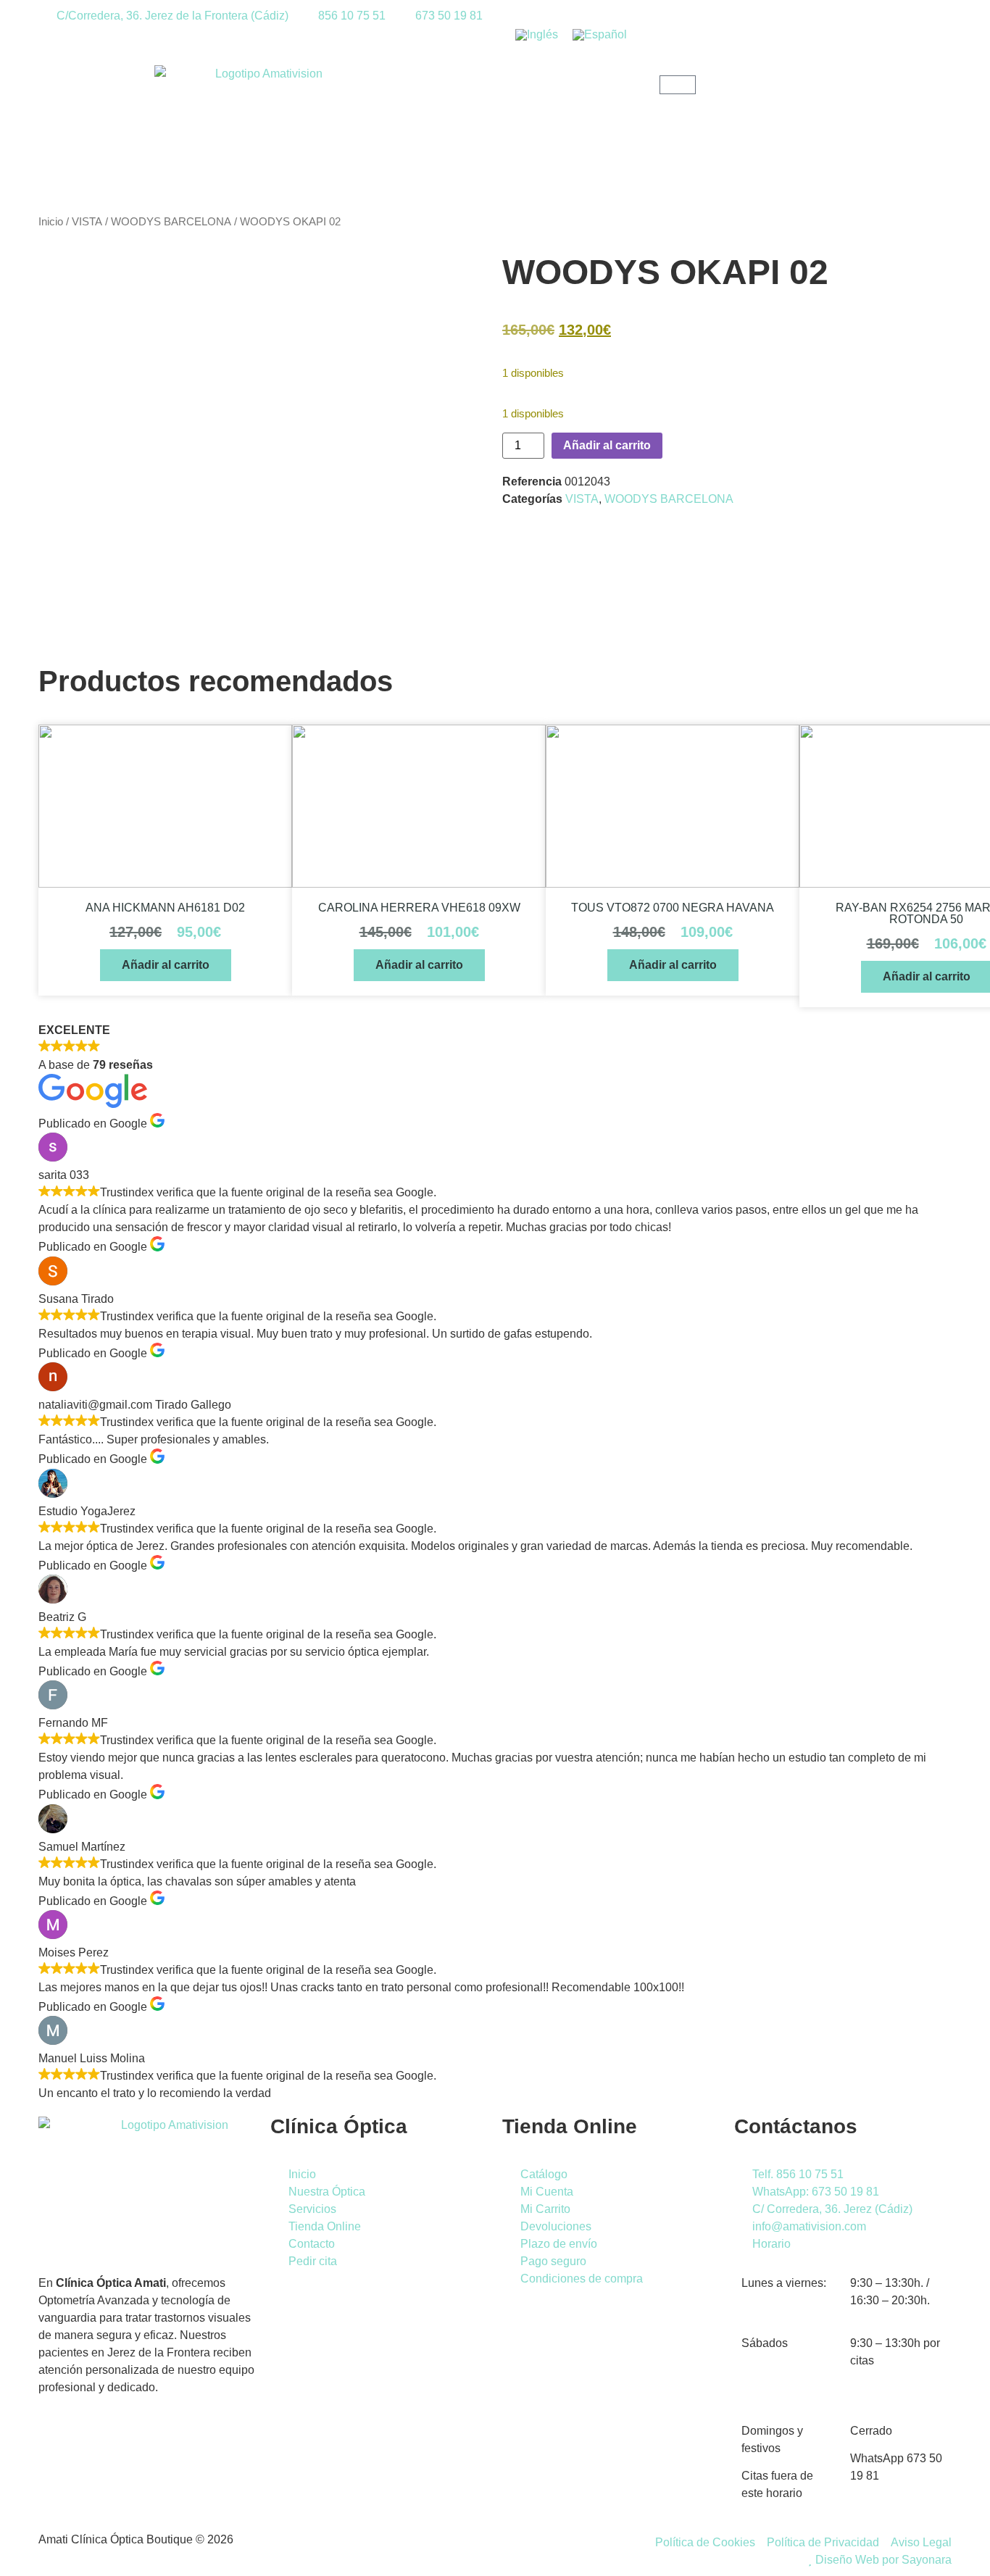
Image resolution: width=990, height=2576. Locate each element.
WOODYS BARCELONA (171, 222)
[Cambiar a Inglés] (537, 35)
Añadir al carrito (607, 445)
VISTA (87, 222)
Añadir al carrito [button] (166, 965)
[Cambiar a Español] (600, 35)
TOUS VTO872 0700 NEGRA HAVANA (673, 908)
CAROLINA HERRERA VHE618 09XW (419, 908)
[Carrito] (678, 85)
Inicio (51, 222)
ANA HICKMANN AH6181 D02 (165, 908)
